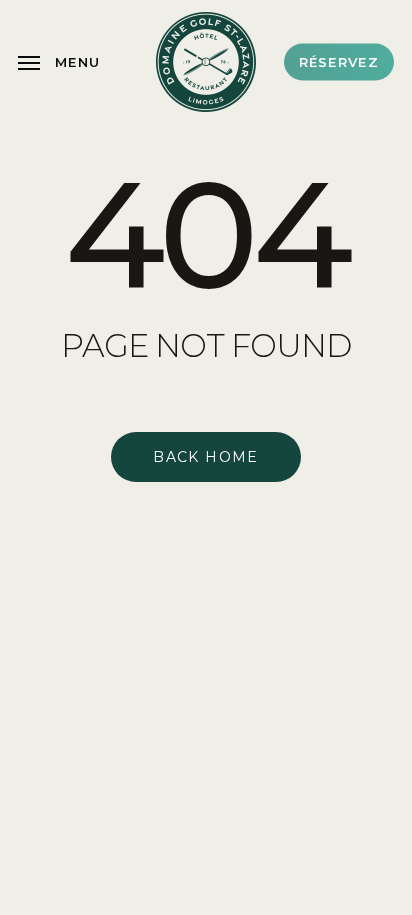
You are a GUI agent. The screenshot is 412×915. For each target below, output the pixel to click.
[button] (59, 62)
